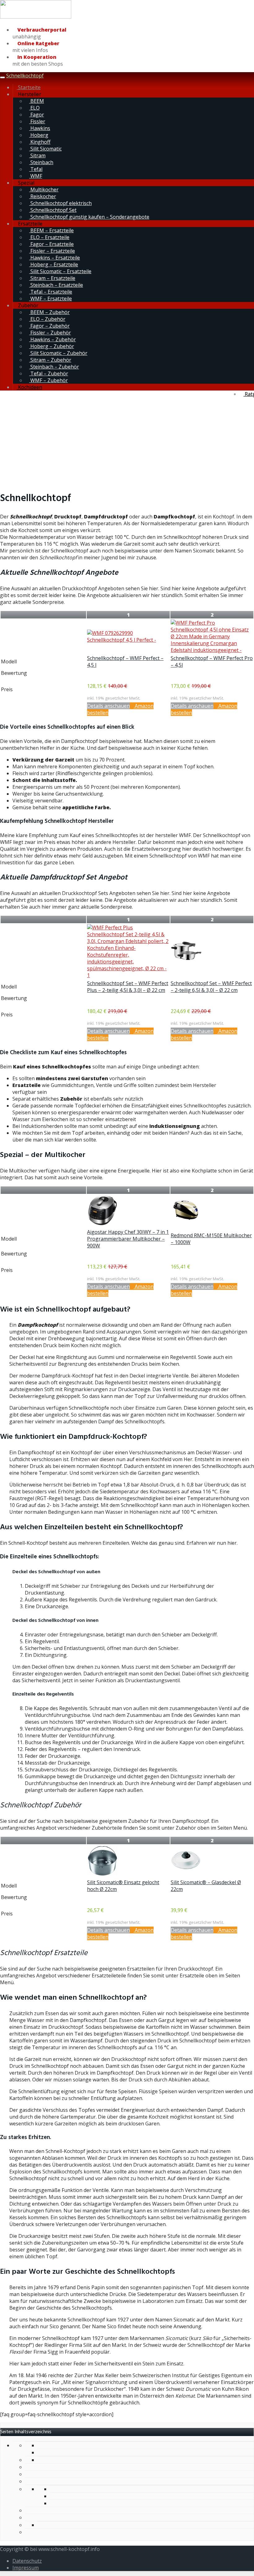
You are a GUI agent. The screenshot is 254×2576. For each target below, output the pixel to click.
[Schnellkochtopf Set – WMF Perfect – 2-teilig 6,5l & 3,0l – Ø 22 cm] (186, 964)
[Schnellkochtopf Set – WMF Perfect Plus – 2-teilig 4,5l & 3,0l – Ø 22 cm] (128, 975)
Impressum (26, 2568)
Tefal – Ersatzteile (51, 292)
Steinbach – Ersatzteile (56, 285)
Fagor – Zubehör (49, 326)
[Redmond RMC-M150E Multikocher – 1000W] (186, 1219)
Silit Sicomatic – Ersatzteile (60, 271)
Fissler (37, 121)
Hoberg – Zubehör (52, 346)
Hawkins (40, 128)
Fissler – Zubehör (50, 333)
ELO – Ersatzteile (49, 237)
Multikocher (44, 190)
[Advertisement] (127, 441)
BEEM (37, 101)
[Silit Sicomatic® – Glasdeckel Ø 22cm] (186, 1874)
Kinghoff (40, 142)
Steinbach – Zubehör (54, 367)
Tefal (36, 169)
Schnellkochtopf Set (53, 210)
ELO (34, 108)
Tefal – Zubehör (49, 373)
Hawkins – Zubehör (53, 339)
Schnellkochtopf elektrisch (60, 203)
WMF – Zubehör (48, 380)
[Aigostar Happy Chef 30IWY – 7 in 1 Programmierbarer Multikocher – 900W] (103, 1224)
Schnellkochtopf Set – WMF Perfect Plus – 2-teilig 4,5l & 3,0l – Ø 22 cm (128, 987)
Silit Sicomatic (45, 149)
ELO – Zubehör (47, 319)
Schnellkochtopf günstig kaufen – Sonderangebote (89, 217)
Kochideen (29, 387)
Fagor (37, 115)
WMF (36, 176)
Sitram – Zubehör (50, 360)
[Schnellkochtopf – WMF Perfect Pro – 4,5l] (212, 650)
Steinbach (41, 162)
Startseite (29, 87)
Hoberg (39, 135)
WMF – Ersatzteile (50, 299)
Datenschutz (27, 2561)
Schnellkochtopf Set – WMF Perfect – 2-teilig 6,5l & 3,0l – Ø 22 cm (211, 987)
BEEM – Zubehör (49, 312)
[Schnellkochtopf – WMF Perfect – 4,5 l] (128, 640)
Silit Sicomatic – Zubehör (58, 353)
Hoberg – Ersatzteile (54, 264)
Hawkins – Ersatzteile (55, 258)
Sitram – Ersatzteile (52, 278)
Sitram (37, 155)
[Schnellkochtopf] (36, 17)
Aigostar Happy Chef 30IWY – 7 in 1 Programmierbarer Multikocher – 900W (128, 1239)
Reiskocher (43, 196)
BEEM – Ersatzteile (51, 230)
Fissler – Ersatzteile (52, 251)
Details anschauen (108, 706)
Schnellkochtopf (25, 76)
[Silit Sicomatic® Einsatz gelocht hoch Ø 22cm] (103, 1874)
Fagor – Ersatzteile (51, 244)
